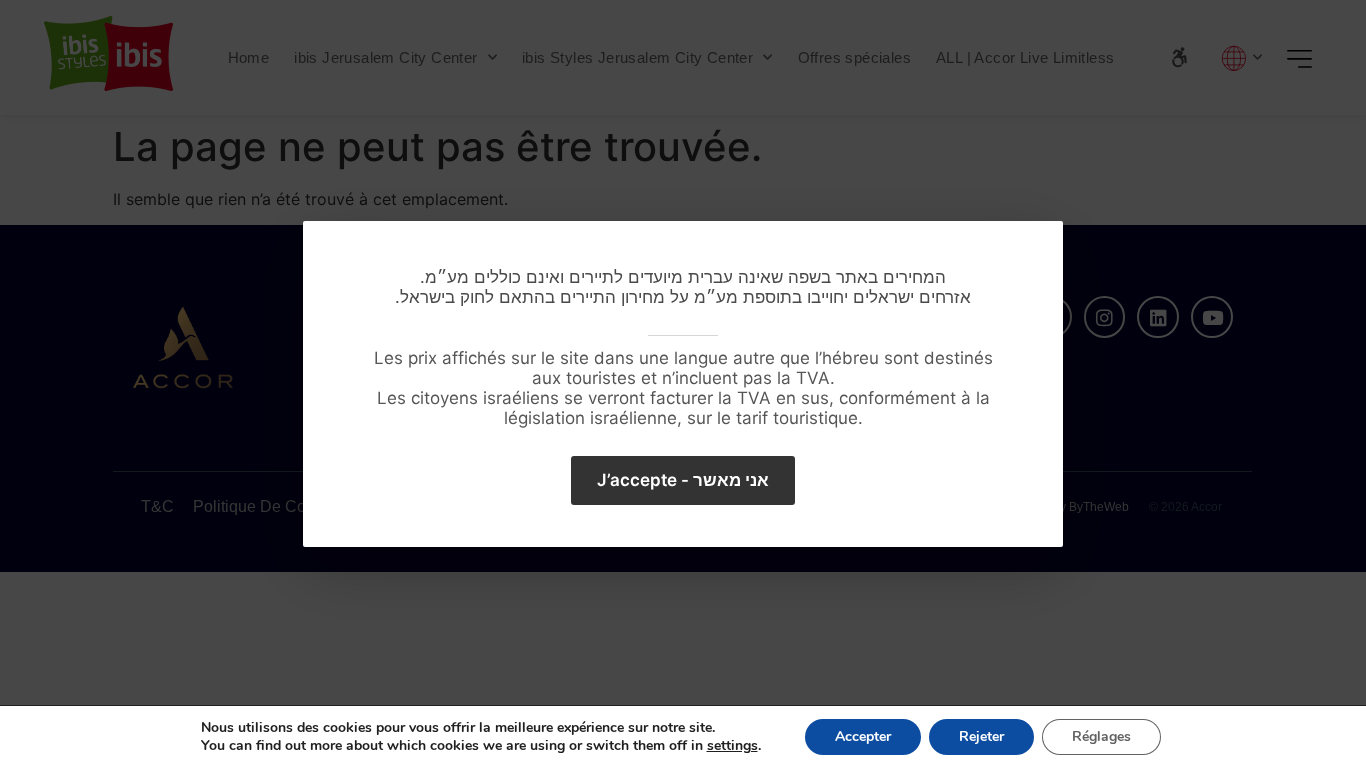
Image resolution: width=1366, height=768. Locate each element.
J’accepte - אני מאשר (683, 480)
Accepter (863, 736)
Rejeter (981, 736)
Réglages (1101, 736)
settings (732, 746)
